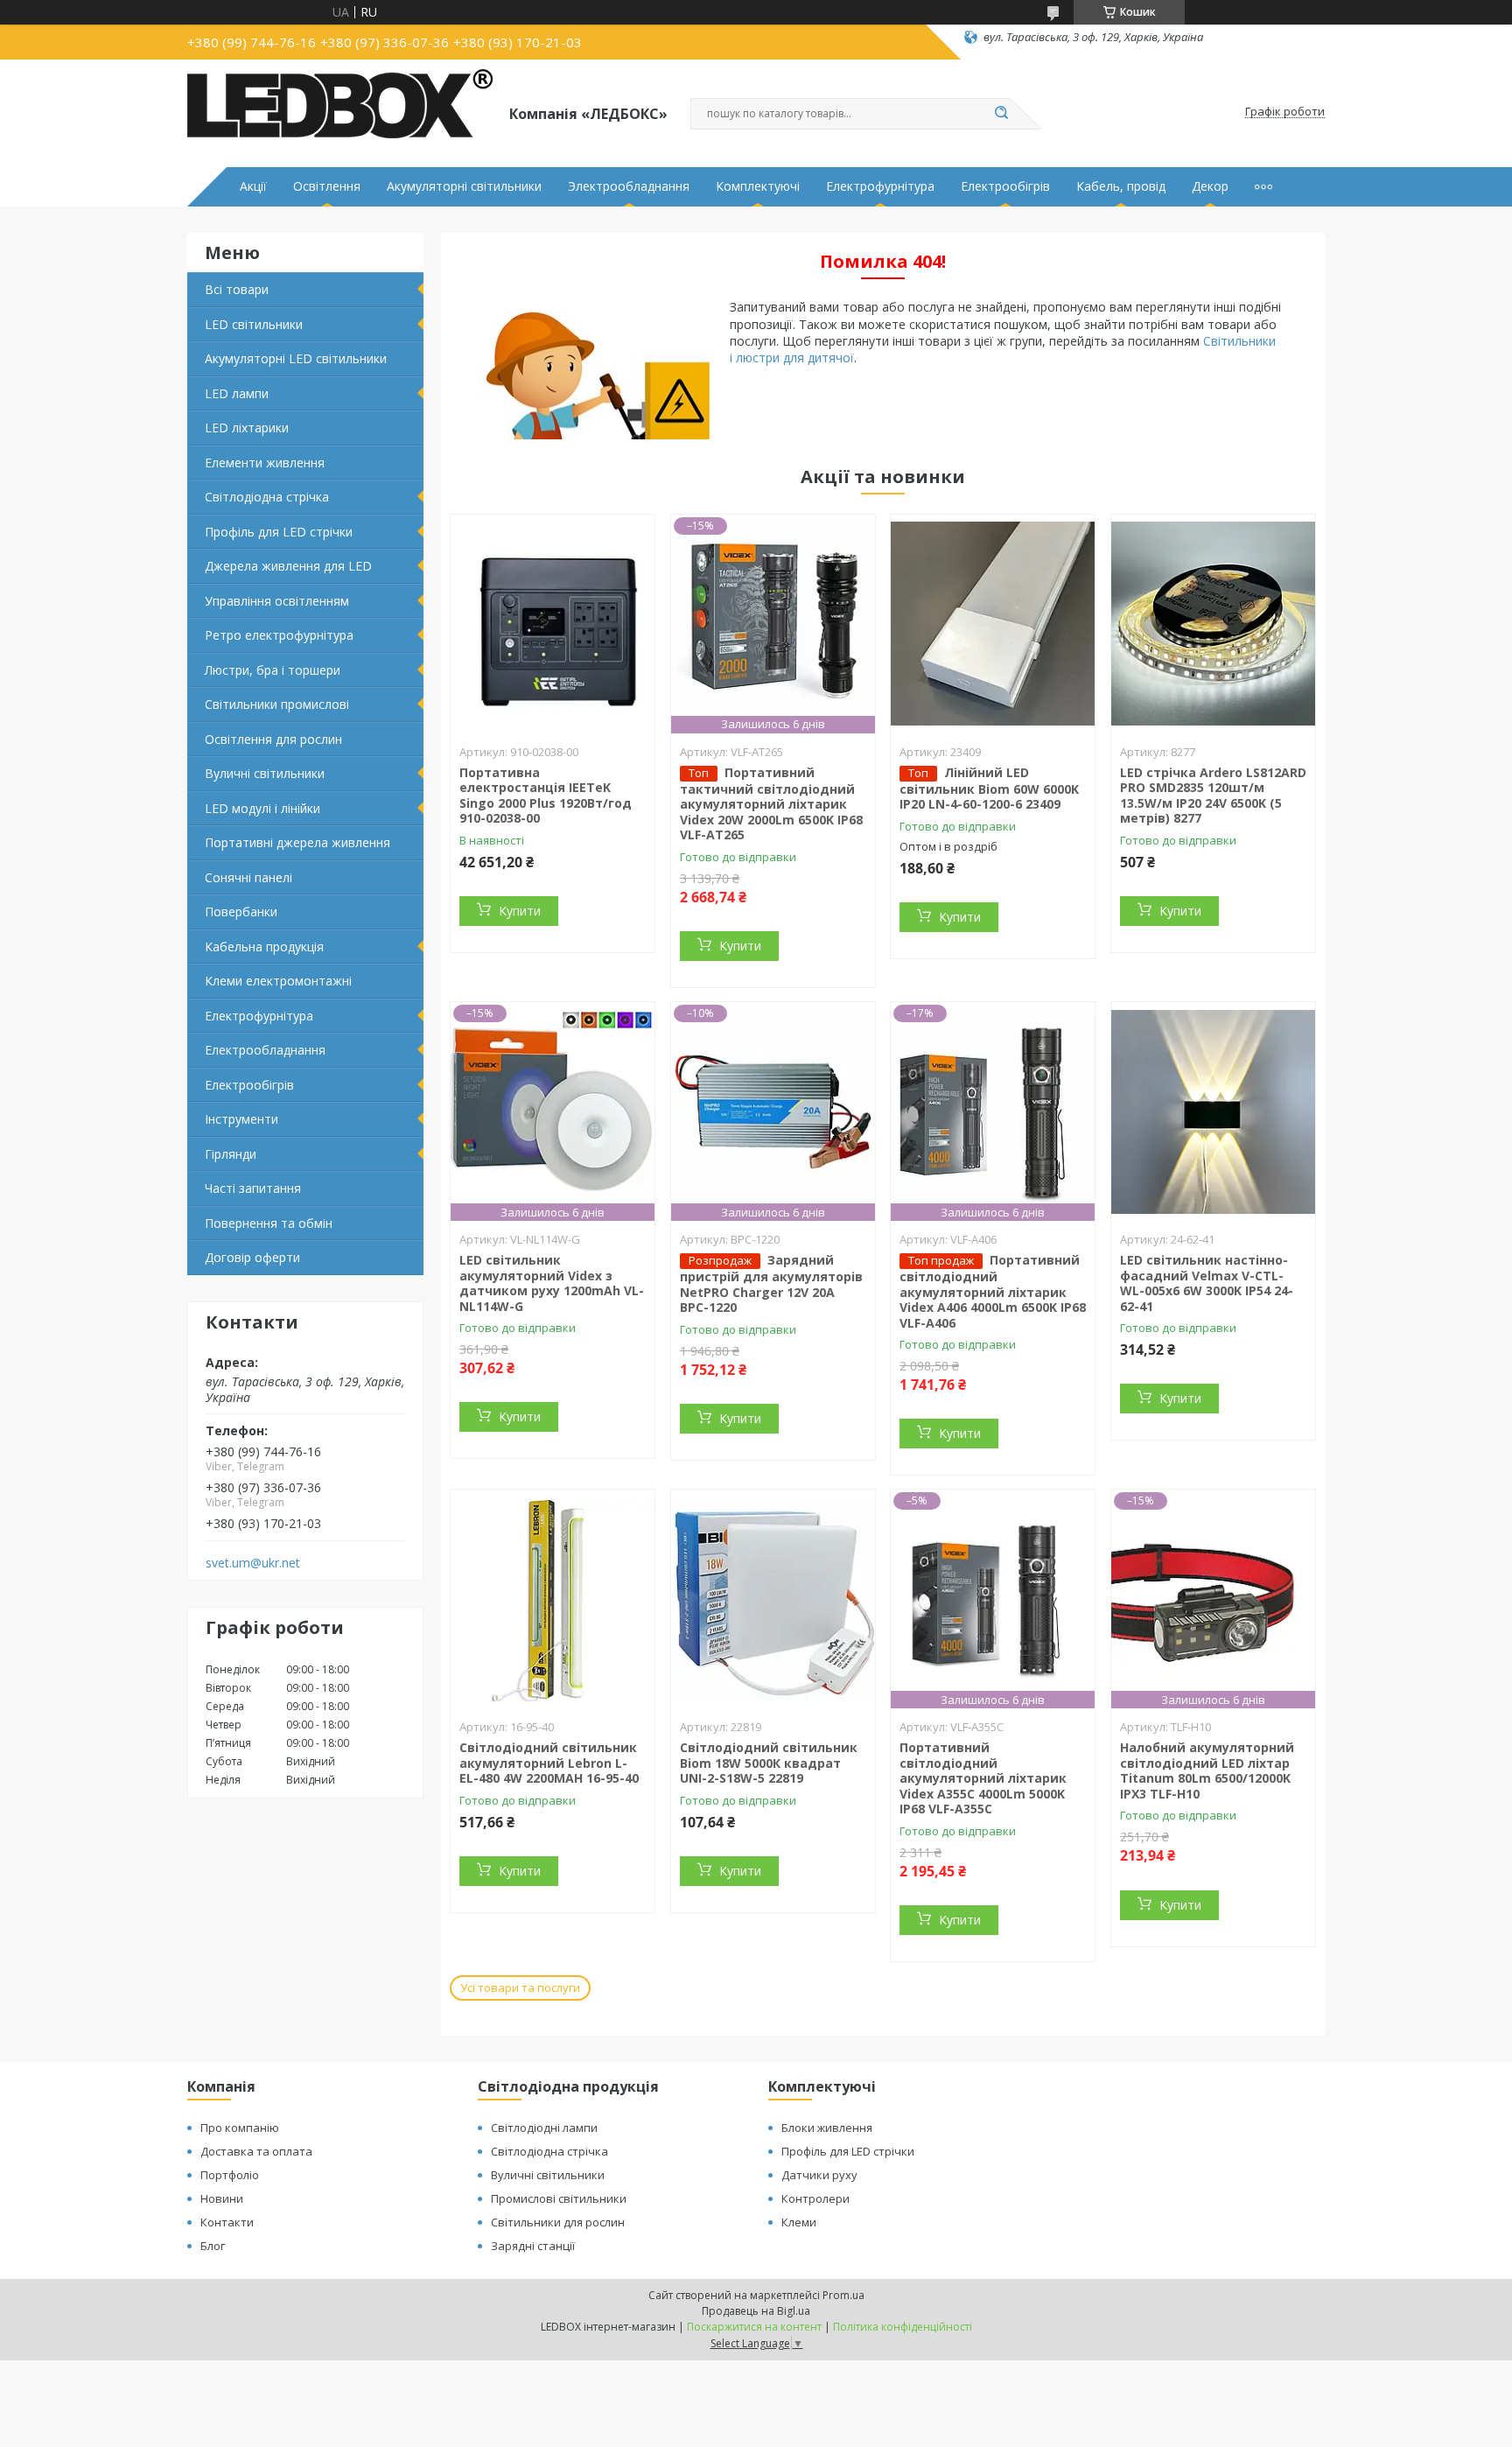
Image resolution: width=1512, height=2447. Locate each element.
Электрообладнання (629, 186)
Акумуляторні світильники (464, 186)
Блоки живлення (827, 2128)
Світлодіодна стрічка (267, 497)
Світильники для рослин (558, 2222)
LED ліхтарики (247, 428)
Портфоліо (230, 2175)
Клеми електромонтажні (278, 981)
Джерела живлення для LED (288, 566)
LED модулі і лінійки (262, 808)
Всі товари (237, 289)
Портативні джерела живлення (297, 842)
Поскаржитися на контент (754, 2327)
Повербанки (241, 911)
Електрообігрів (1005, 186)
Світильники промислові (277, 704)
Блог (213, 2246)
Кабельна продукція (264, 947)
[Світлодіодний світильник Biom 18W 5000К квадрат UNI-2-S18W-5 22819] (773, 1599)
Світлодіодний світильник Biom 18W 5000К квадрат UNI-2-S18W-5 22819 (769, 1763)
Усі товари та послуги (520, 1988)
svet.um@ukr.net (253, 1563)
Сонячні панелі (248, 877)
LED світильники (254, 324)
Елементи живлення (265, 463)
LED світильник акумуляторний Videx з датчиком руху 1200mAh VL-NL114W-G (552, 1283)
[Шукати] (1001, 114)
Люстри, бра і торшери (273, 670)
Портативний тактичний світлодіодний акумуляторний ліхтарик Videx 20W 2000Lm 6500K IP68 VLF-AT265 (771, 804)
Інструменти (241, 1119)
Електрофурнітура (880, 186)
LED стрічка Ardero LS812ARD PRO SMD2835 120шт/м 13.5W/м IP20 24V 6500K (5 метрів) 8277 (1213, 796)
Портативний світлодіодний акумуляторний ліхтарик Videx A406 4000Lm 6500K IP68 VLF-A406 (993, 1291)
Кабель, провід (1121, 186)
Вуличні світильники (265, 773)
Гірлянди (231, 1154)
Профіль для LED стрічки (279, 532)
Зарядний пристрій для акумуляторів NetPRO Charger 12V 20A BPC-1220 (771, 1283)
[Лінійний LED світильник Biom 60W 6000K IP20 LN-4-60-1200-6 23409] (993, 624)
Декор (1210, 186)
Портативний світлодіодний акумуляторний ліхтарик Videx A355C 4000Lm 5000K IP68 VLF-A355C (983, 1778)
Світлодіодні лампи (544, 2128)
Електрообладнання (265, 1050)
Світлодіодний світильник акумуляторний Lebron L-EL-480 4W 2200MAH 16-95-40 (549, 1763)
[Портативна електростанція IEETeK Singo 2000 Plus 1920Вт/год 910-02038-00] (553, 624)
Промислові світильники (559, 2198)
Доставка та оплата (256, 2151)
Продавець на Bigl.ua (756, 2311)
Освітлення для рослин (273, 739)
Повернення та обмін (269, 1223)
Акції (253, 186)
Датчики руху (819, 2175)
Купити (520, 911)
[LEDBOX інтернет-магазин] (340, 112)
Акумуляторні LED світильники (296, 358)
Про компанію (240, 2128)
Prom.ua (843, 2295)
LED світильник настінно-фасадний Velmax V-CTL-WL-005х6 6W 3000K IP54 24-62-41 (1207, 1283)
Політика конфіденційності (903, 2327)
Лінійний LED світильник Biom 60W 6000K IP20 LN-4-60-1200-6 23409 (989, 789)
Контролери (815, 2198)
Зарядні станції (533, 2246)
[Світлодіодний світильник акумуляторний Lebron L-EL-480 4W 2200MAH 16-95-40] (553, 1599)
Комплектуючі (758, 186)
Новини (222, 2198)
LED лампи (237, 393)
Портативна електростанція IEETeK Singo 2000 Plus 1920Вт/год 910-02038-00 (546, 796)
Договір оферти (252, 1257)
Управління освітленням (277, 601)
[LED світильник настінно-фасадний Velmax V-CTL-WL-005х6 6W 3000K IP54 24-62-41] (1213, 1111)
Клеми (799, 2222)
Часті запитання (253, 1188)
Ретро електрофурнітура (279, 635)
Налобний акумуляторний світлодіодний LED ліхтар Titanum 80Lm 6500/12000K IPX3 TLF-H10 (1207, 1770)
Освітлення (327, 186)
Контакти (227, 2222)
